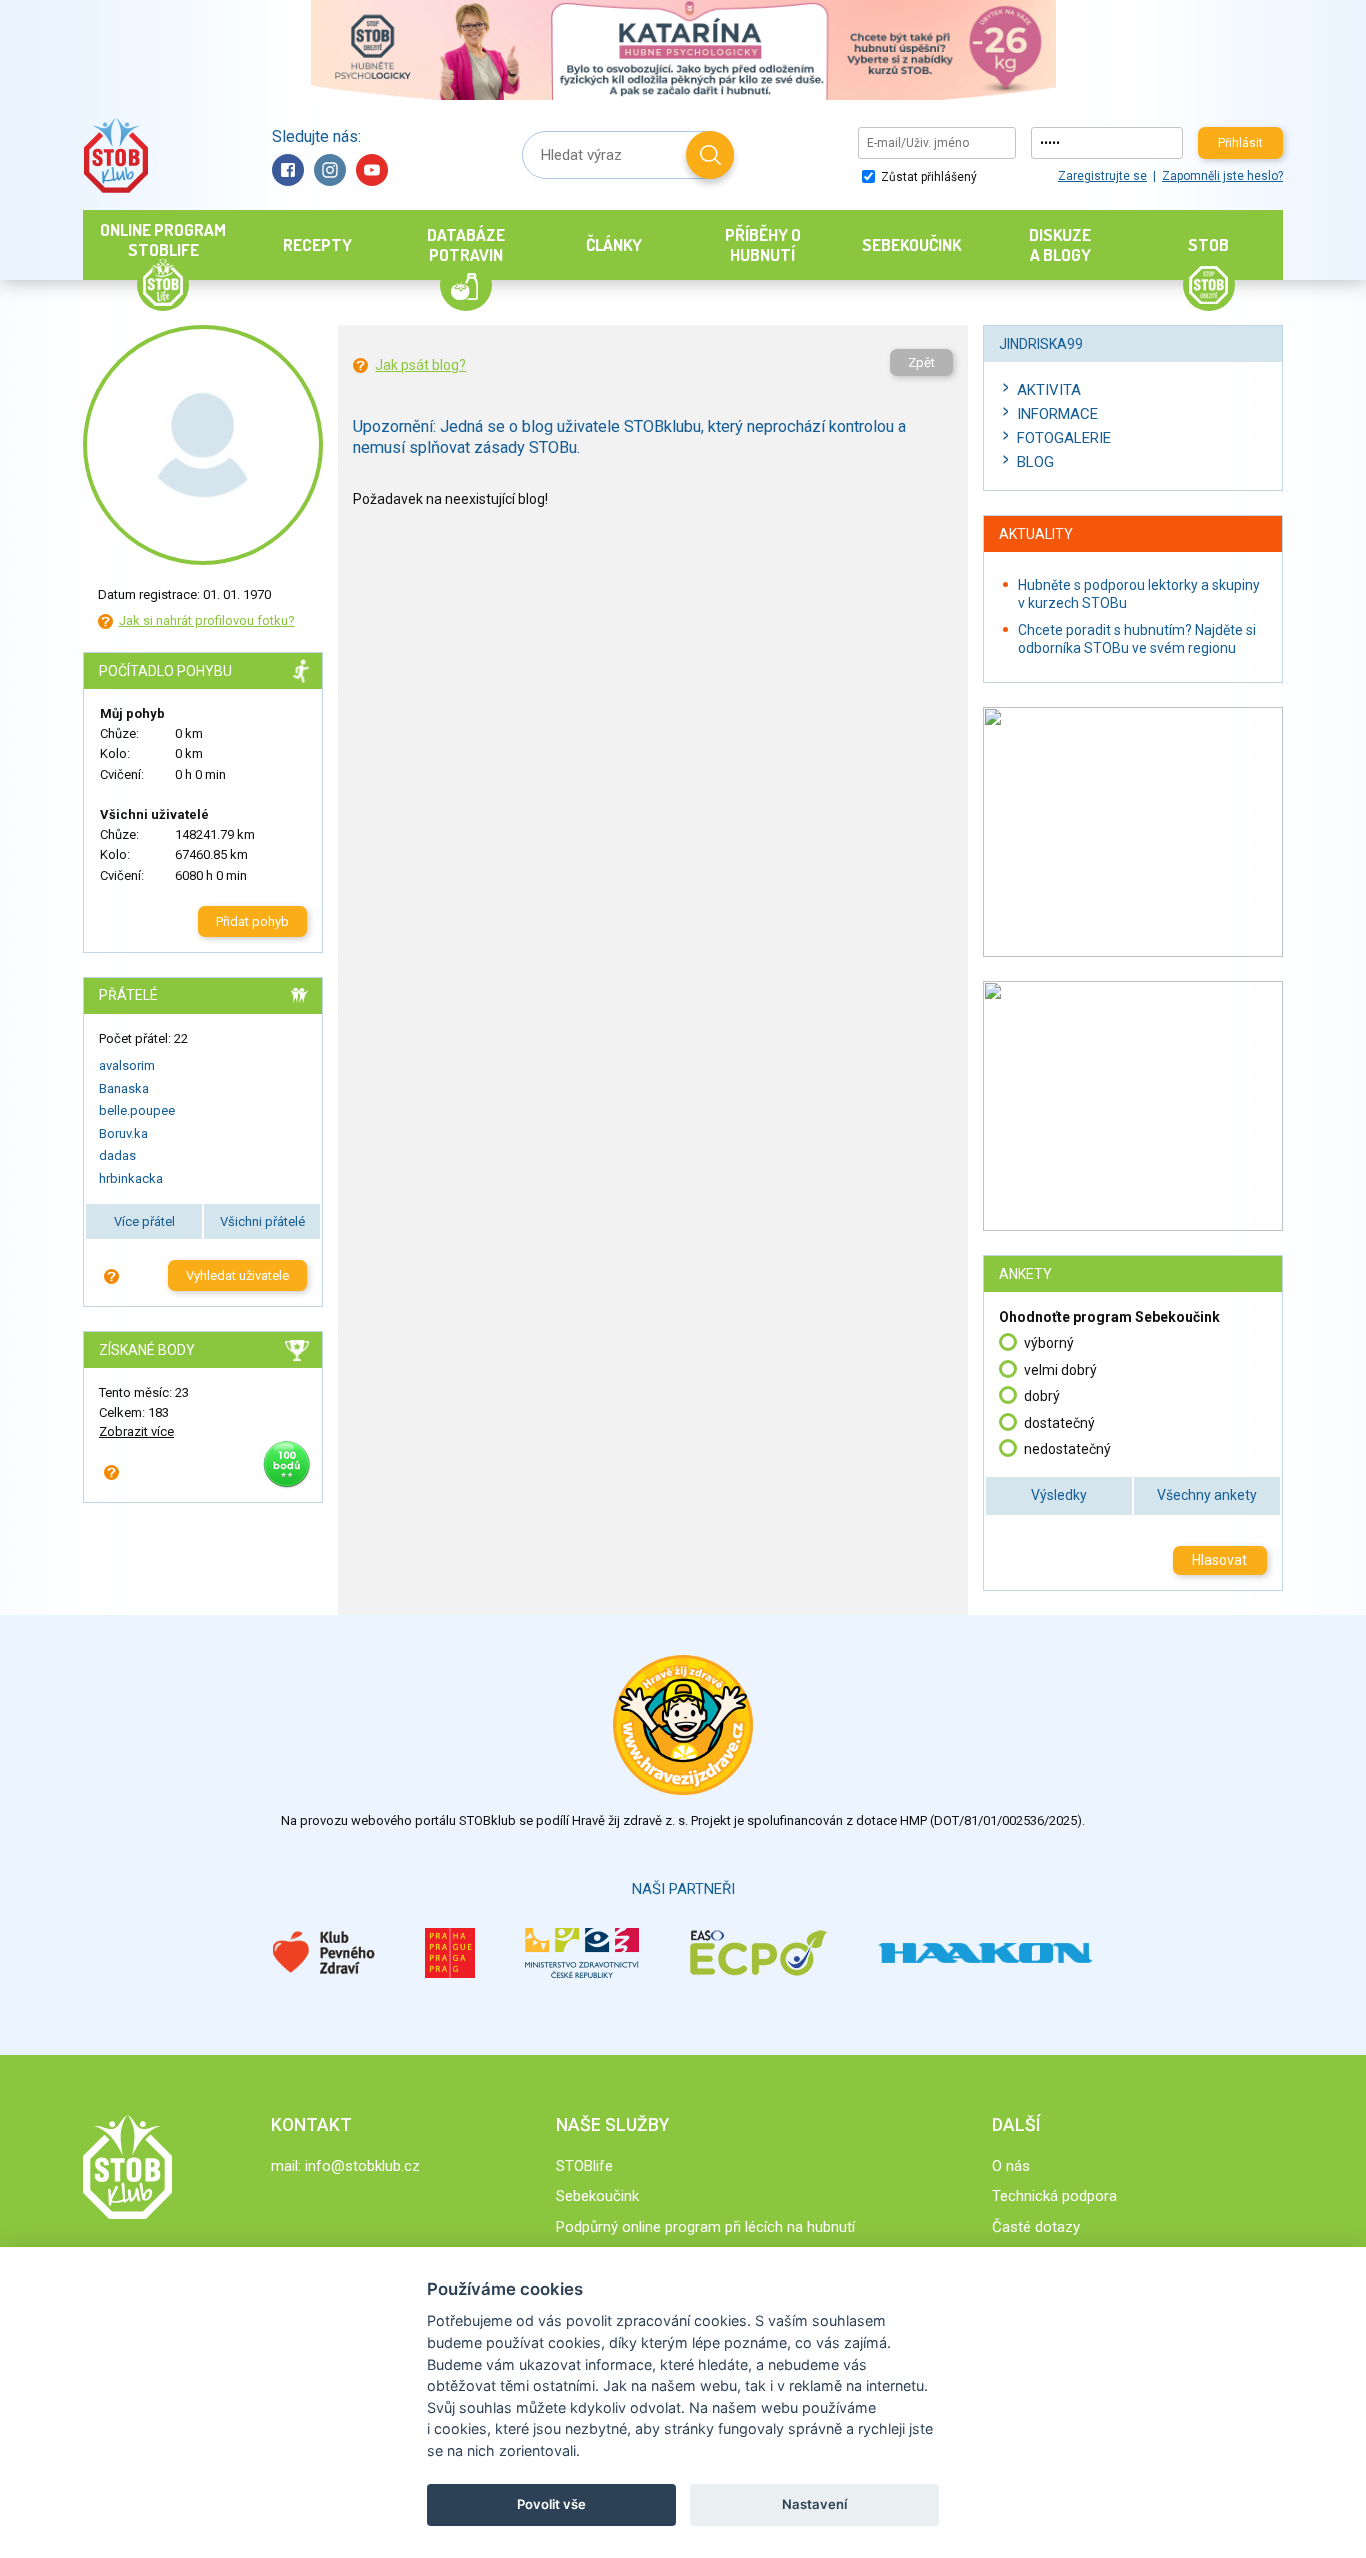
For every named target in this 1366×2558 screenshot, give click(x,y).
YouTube (372, 170)
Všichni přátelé (262, 1221)
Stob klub (115, 155)
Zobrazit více (136, 1431)
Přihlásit (1240, 143)
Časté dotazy (1036, 2227)
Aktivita (1049, 390)
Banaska (124, 1088)
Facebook (288, 170)
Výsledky (1059, 1495)
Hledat (710, 155)
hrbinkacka (131, 1178)
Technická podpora (1054, 2196)
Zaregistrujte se (1102, 176)
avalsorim (127, 1065)
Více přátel (144, 1221)
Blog (1035, 462)
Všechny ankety (1207, 1495)
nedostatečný (1067, 1449)
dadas (117, 1155)
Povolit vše (551, 2504)
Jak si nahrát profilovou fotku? (207, 620)
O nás (1011, 2166)
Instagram (330, 170)
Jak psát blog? (420, 365)
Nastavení (814, 2504)
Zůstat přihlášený (927, 177)
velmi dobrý (1060, 1370)
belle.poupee (137, 1110)
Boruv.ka (123, 1133)
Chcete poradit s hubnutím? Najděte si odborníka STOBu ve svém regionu (1137, 639)
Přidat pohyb (252, 921)
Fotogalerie (1064, 438)
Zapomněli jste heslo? (1222, 176)
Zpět (921, 362)
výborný (1049, 1343)
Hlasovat (1219, 1560)
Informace (1057, 414)
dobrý (1042, 1396)
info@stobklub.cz (362, 2166)
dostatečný (1059, 1423)
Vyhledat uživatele (237, 1275)
